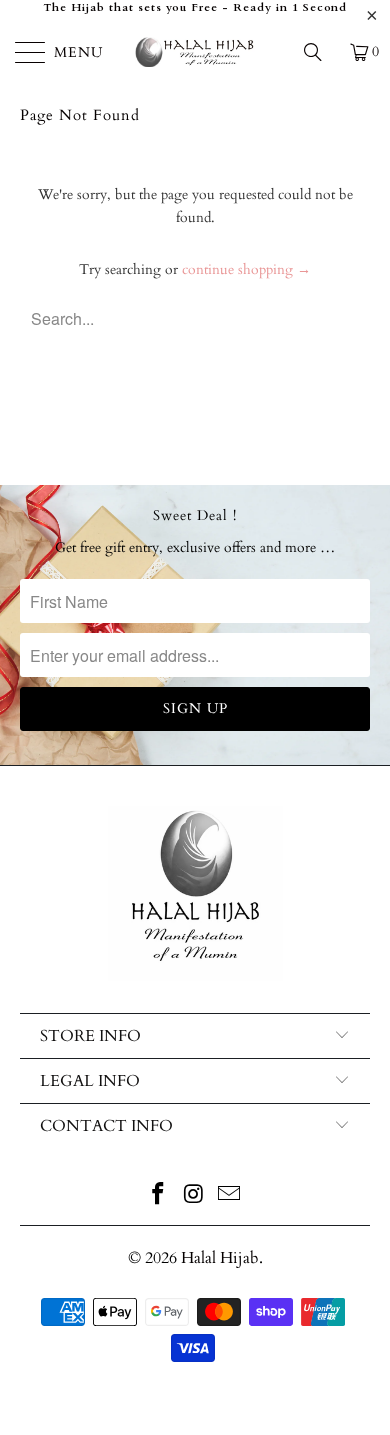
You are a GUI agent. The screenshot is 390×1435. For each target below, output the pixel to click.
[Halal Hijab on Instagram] (194, 1196)
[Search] (320, 52)
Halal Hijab (220, 1258)
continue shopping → (246, 269)
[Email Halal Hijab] (230, 1196)
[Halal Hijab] (195, 52)
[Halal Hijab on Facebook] (158, 1196)
